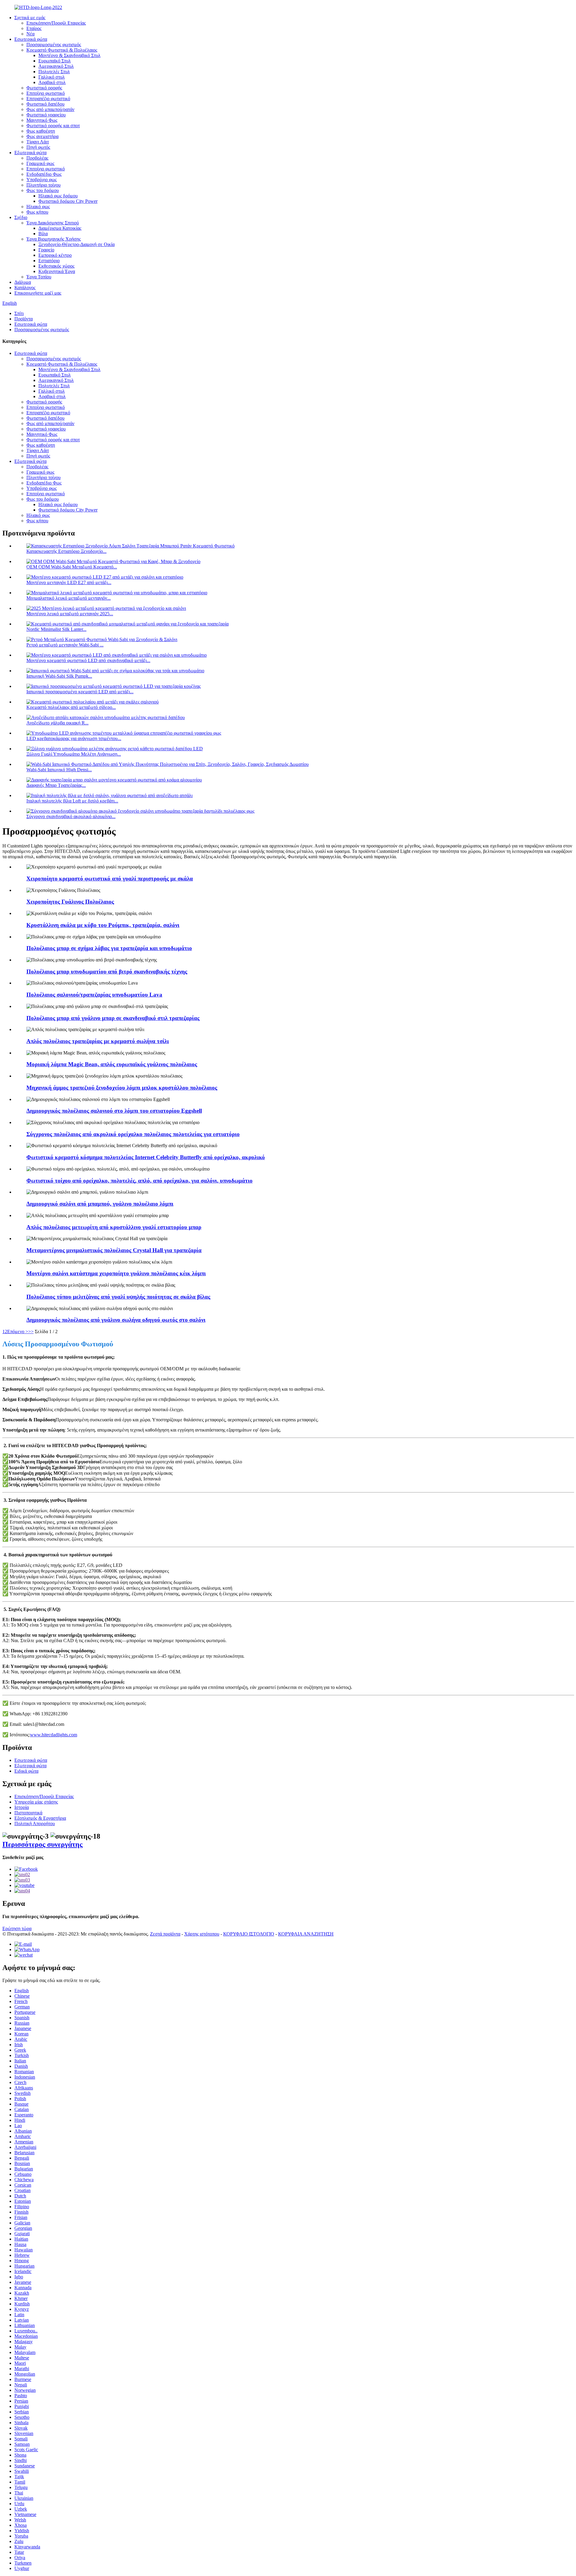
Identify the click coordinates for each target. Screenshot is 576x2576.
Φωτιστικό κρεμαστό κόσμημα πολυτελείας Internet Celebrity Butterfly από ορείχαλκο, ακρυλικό (146, 1157)
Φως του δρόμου (43, 190)
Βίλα (43, 234)
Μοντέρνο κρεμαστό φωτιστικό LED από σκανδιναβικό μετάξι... (88, 660)
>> (31, 1331)
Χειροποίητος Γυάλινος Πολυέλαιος (70, 902)
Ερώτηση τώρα (17, 1928)
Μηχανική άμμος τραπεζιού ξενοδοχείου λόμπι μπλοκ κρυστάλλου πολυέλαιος (122, 1088)
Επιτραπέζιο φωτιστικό (48, 99)
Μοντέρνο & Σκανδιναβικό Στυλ (69, 55)
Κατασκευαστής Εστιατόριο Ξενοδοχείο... (66, 551)
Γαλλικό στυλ (52, 77)
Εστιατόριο (49, 261)
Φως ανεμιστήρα (42, 136)
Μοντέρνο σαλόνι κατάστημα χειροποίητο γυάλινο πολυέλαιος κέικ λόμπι (116, 1273)
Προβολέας (37, 158)
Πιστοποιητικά (28, 1813)
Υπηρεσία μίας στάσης (36, 1802)
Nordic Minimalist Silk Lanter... (56, 629)
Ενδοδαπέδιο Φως (44, 174)
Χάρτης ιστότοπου (202, 1934)
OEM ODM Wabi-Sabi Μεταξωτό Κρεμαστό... (72, 567)
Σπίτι (19, 313)
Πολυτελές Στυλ (54, 72)
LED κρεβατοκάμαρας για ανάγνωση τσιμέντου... (74, 738)
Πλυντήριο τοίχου (43, 185)
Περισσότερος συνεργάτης (42, 1844)
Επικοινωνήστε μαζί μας (38, 293)
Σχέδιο (21, 217)
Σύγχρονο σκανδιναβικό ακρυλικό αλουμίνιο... (71, 816)
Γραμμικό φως (40, 163)
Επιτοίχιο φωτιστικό (46, 93)
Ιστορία (22, 1807)
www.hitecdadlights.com (54, 1735)
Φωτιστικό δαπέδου (45, 104)
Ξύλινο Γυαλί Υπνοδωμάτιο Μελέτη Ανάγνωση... (74, 754)
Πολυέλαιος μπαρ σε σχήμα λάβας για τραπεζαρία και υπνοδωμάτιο (109, 948)
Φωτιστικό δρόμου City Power (68, 201)
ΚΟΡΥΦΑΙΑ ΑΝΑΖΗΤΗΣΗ (306, 1934)
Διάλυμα (23, 282)
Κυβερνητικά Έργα (57, 271)
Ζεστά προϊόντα (165, 1934)
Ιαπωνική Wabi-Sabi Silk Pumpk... (59, 676)
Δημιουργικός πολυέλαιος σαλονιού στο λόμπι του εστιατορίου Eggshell (114, 1111)
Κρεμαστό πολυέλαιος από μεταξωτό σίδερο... (71, 707)
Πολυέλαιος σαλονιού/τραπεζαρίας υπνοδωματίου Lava (94, 995)
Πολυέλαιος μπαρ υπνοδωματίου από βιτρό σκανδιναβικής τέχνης (107, 972)
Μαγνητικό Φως (42, 120)
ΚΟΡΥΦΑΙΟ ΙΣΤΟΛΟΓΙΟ (249, 1934)
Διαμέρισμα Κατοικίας (60, 228)
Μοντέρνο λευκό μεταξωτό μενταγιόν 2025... (70, 614)
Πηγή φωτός (38, 147)
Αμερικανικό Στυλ (56, 66)
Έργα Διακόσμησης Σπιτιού (53, 223)
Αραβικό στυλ (52, 82)
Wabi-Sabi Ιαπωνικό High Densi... (59, 770)
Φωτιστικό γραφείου (46, 115)
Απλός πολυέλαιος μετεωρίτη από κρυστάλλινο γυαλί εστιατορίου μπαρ (114, 1227)
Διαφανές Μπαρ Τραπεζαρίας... (56, 785)
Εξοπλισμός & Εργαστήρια (40, 1818)
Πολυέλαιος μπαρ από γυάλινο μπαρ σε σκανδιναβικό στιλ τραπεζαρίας (113, 1018)
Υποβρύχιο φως (42, 180)
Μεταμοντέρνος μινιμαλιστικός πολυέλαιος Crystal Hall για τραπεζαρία (114, 1250)
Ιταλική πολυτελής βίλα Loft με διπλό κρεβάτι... (72, 801)
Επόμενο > (18, 1331)
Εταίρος (34, 28)
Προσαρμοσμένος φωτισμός (54, 45)
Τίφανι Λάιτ (38, 142)
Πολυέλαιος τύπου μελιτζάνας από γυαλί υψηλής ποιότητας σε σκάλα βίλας (118, 1297)
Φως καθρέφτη (41, 131)
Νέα (30, 34)
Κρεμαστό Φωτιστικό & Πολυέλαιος (62, 50)
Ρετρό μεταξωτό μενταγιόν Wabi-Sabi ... (65, 645)
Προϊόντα (24, 319)
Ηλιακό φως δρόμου (58, 196)
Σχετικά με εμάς (30, 18)
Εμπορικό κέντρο (55, 255)
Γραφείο (46, 250)
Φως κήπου (37, 212)
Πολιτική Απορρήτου (35, 1823)
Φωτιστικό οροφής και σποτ (53, 126)
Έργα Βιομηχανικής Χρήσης (54, 239)
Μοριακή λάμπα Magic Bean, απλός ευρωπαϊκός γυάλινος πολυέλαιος (112, 1064)
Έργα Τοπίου (39, 277)
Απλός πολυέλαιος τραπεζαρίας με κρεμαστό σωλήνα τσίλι (98, 1041)
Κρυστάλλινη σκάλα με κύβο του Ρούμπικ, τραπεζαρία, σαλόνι (103, 925)
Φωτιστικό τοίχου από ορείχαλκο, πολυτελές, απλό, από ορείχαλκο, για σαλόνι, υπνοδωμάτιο (139, 1181)
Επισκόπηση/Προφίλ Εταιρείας (56, 23)
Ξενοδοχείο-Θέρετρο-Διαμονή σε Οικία (76, 244)
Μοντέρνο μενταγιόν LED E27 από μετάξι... (69, 582)
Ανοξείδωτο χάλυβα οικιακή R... (57, 723)
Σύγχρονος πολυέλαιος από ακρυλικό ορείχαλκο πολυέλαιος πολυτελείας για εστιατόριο (133, 1134)
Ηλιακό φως (38, 207)
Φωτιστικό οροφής (44, 88)
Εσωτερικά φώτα (31, 39)
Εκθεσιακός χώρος (56, 266)
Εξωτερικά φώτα (30, 153)
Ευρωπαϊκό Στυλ (55, 61)
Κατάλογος (25, 288)
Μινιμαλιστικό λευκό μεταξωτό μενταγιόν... (69, 598)
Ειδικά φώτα (26, 1771)
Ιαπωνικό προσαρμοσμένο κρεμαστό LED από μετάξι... (80, 692)
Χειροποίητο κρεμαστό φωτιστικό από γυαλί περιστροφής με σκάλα (110, 879)
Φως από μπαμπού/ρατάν (50, 109)
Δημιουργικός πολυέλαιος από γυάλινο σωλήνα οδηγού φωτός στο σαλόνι (116, 1320)
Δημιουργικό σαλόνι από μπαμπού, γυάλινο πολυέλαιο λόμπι (100, 1204)
